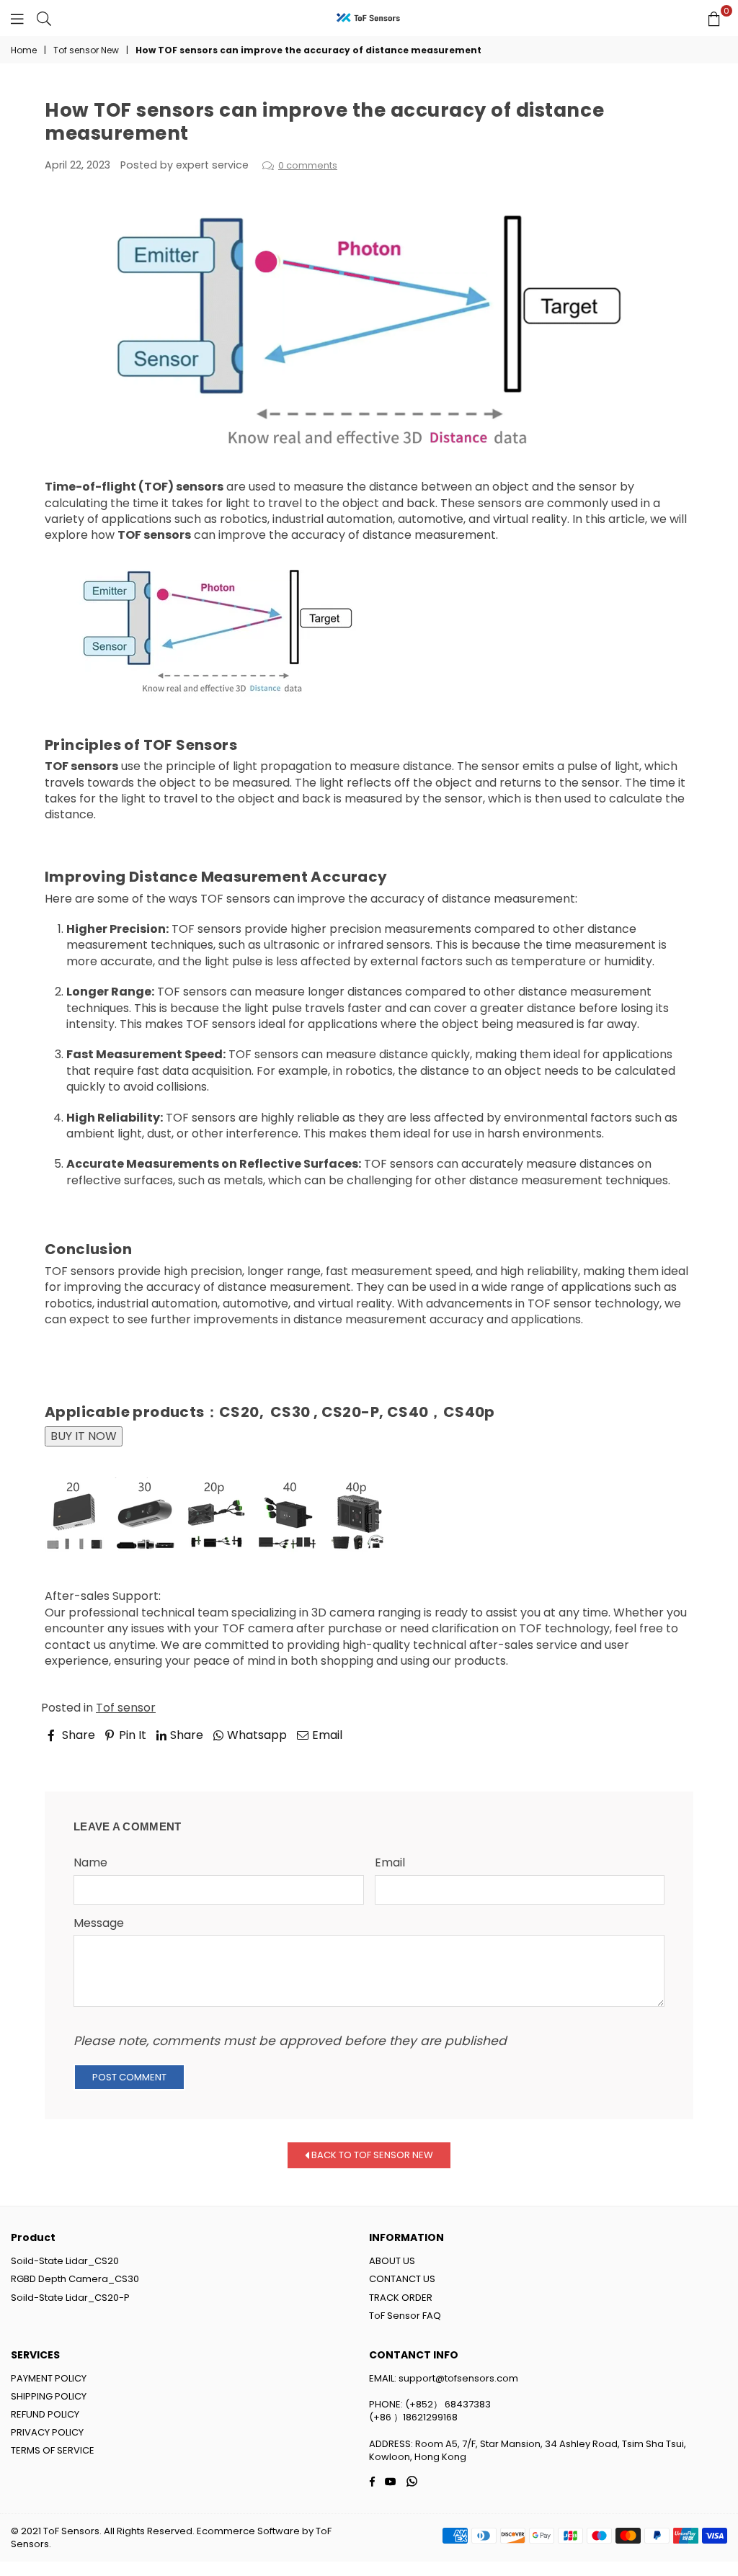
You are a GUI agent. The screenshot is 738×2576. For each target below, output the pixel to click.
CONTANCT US (402, 2279)
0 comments (308, 165)
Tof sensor (126, 1708)
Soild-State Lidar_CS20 (65, 2261)
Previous (81, 1755)
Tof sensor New (86, 50)
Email (390, 1863)
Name (90, 1863)
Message (99, 1923)
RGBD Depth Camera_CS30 (75, 2279)
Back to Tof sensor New (371, 2155)
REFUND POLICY (45, 2414)
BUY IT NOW (84, 1436)
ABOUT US (392, 2261)
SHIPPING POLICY (49, 2396)
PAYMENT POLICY (49, 2378)
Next (667, 1755)
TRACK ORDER (401, 2298)
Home (24, 50)
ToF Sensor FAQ (405, 2316)
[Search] (44, 18)
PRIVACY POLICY (47, 2432)
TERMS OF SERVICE (53, 2450)
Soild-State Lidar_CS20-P (70, 2298)
